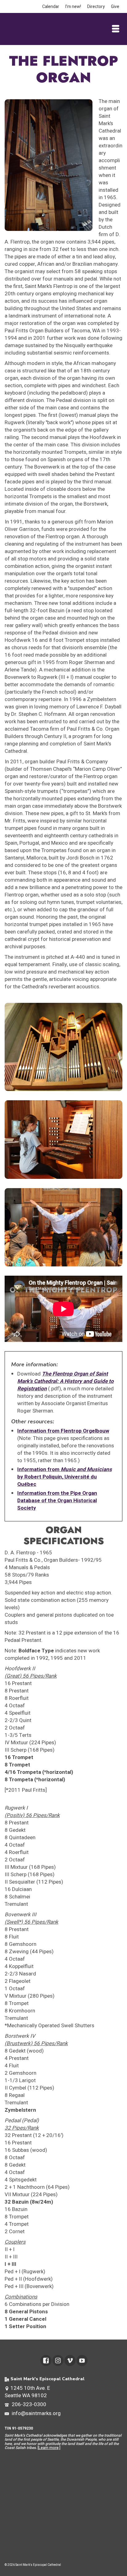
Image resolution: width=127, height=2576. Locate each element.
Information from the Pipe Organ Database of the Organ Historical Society (57, 1501)
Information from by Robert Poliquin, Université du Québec (65, 1477)
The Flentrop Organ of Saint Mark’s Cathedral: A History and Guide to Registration (66, 1381)
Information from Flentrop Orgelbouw (63, 1431)
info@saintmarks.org (36, 2413)
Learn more (49, 2448)
